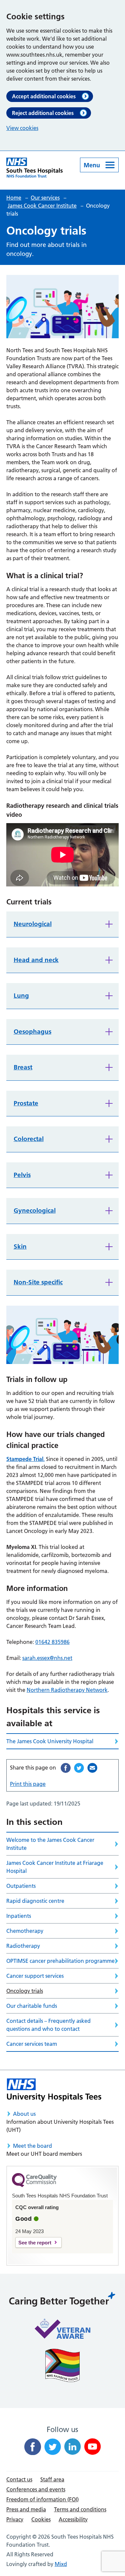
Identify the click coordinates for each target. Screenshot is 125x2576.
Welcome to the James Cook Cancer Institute (50, 1844)
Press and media (26, 2509)
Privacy (15, 2519)
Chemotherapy (25, 1931)
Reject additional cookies (43, 113)
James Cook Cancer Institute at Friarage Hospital (55, 1867)
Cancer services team (32, 2044)
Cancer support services (35, 1976)
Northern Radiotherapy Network (67, 1690)
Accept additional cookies (44, 96)
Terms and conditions (80, 2509)
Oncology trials (25, 1991)
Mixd (61, 2564)
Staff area (52, 2479)
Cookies (41, 2519)
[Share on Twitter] (79, 1768)
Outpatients (21, 1886)
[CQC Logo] (34, 2185)
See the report (35, 2243)
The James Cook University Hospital (50, 1741)
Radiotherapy (23, 1946)
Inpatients (19, 1916)
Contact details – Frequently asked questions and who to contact (48, 2025)
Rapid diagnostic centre (35, 1901)
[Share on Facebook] (66, 1768)
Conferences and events (36, 2489)
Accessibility (73, 2519)
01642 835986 (52, 1642)
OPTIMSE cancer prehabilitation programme (60, 1961)
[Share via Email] (92, 1768)
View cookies (22, 128)
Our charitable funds (32, 2006)
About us (24, 2114)
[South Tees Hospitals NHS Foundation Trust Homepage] (34, 168)
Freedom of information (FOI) (42, 2499)
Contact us (19, 2479)
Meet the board (32, 2146)
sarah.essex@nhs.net (47, 1658)
